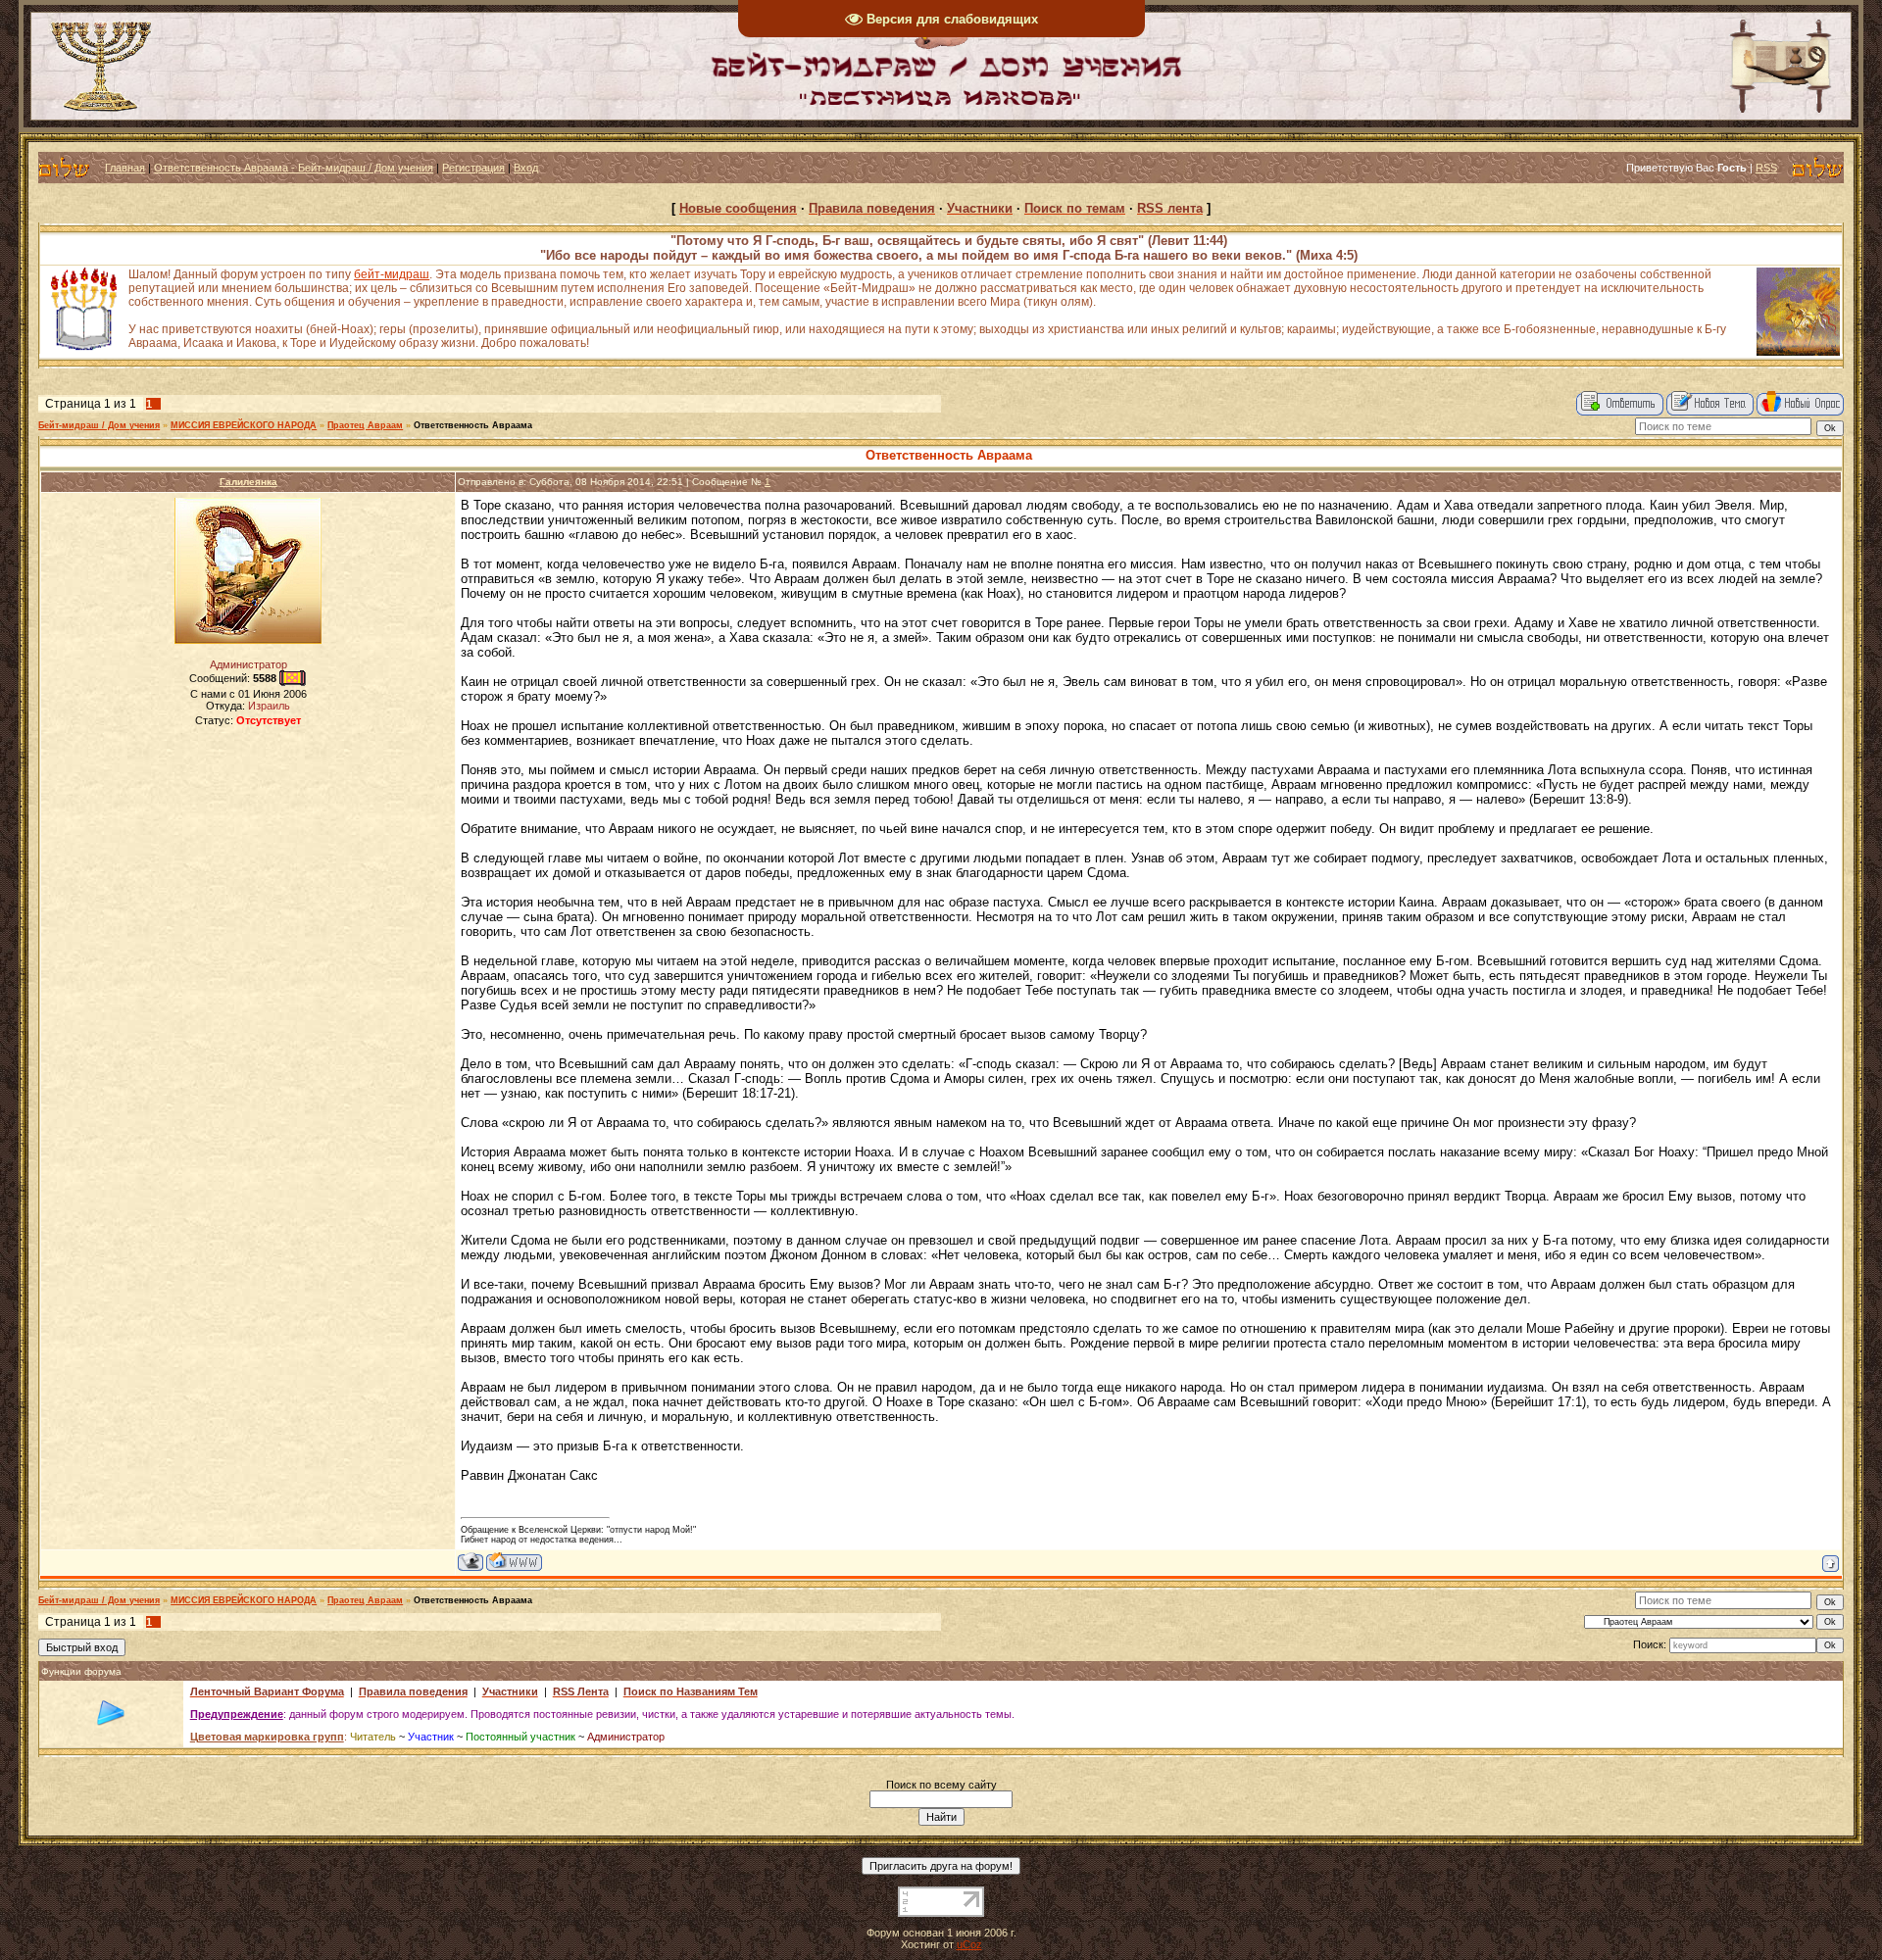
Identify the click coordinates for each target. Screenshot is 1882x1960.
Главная (125, 168)
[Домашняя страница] (514, 1562)
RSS (1766, 168)
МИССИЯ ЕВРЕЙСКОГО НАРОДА (244, 425)
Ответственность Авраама (473, 425)
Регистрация (473, 168)
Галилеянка (248, 482)
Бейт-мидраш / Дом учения (99, 425)
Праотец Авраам (365, 425)
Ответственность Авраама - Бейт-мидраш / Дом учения (294, 168)
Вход (526, 168)
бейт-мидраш (392, 274)
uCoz (969, 1944)
